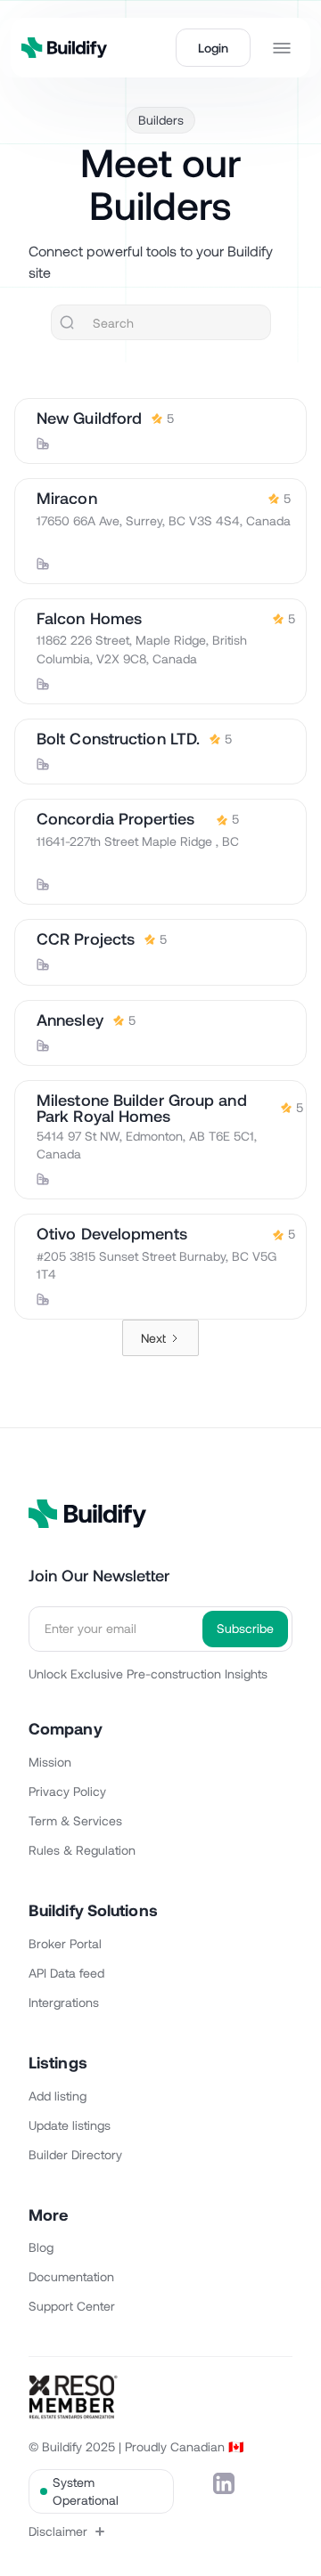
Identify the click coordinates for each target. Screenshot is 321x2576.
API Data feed (66, 1973)
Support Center (72, 2306)
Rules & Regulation (82, 1850)
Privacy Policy (67, 1791)
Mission (50, 1762)
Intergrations (64, 2002)
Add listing (58, 2096)
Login (213, 48)
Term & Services (75, 1820)
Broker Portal (65, 1943)
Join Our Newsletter (99, 1575)
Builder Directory (75, 2154)
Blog (41, 2247)
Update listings (70, 2125)
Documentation (71, 2276)
